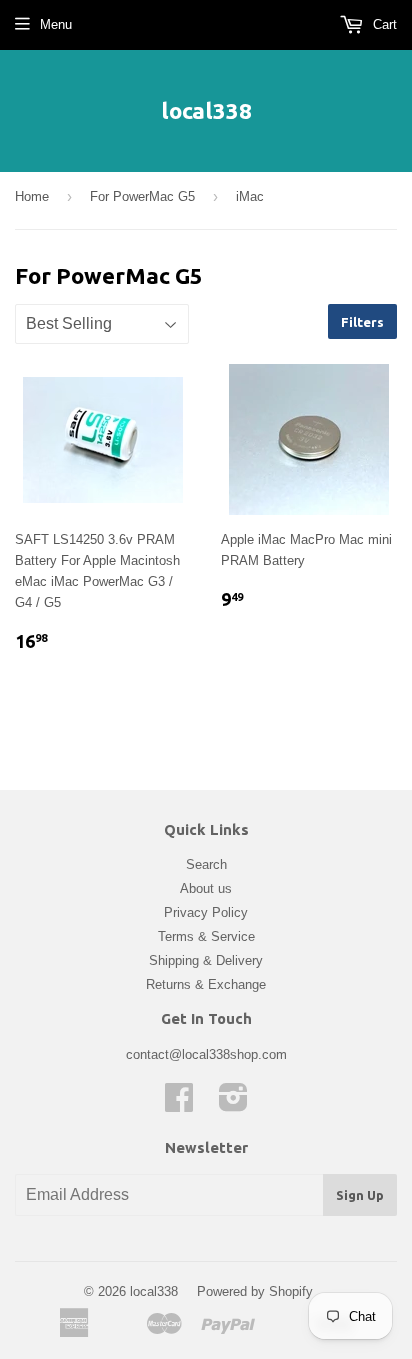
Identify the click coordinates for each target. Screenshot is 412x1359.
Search (206, 864)
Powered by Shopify (255, 1291)
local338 (206, 110)
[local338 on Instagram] (233, 1104)
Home (32, 196)
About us (206, 888)
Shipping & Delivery (206, 960)
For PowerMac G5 (142, 196)
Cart (383, 24)
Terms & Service (206, 936)
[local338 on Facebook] (179, 1104)
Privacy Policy (206, 912)
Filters (362, 322)
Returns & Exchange (206, 984)
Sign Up (360, 1195)
